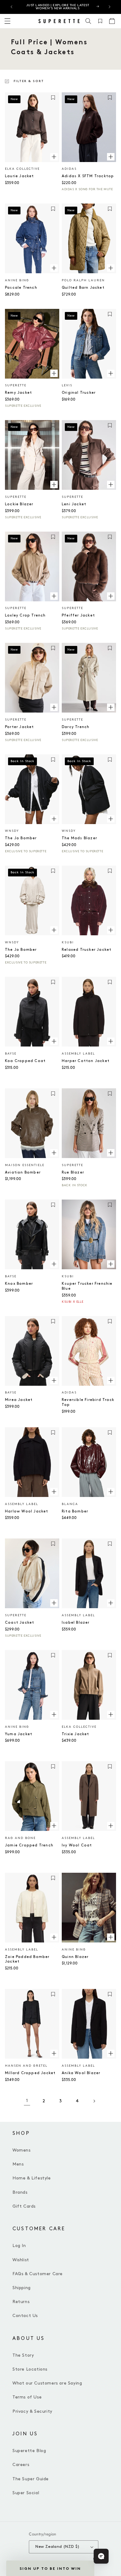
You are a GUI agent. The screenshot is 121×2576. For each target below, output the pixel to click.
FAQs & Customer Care (38, 2274)
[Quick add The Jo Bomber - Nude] (54, 930)
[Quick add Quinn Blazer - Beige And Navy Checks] (111, 1937)
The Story (23, 2355)
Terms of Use (27, 2397)
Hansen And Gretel (26, 2066)
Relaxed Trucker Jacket (87, 950)
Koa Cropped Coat (25, 1061)
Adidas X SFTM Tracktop (88, 176)
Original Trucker (79, 393)
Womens (22, 2150)
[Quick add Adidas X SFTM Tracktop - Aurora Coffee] (111, 156)
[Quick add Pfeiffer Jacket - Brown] (111, 596)
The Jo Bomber (21, 838)
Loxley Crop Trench (25, 615)
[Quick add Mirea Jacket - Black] (54, 1380)
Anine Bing (17, 280)
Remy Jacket (18, 393)
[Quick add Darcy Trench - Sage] (111, 707)
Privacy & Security (32, 2411)
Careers (21, 2465)
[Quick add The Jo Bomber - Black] (54, 818)
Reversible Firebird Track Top (88, 1402)
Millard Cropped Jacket (30, 2073)
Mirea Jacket (19, 1400)
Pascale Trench (21, 288)
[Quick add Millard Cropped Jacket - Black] (54, 2053)
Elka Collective (22, 169)
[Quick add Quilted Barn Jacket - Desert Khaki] (111, 268)
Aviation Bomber (23, 1172)
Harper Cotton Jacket (86, 1061)
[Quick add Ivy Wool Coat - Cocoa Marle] (111, 1826)
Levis (67, 385)
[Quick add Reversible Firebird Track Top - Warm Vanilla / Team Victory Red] (111, 1380)
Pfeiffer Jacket (78, 615)
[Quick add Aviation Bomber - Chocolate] (54, 1153)
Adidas (69, 169)
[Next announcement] (110, 7)
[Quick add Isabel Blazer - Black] (111, 1603)
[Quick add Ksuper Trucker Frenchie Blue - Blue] (111, 1264)
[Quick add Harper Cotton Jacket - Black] (111, 1041)
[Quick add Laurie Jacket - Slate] (54, 156)
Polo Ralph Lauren (83, 280)
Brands (20, 2192)
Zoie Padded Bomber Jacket (27, 1959)
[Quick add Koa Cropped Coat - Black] (54, 1041)
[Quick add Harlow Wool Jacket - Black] (54, 1492)
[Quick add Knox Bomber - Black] (54, 1264)
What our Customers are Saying (47, 2383)
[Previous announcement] (11, 7)
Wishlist (21, 2260)
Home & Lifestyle (32, 2178)
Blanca (70, 1504)
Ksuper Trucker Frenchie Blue (87, 1286)
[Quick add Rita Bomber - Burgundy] (111, 1492)
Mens (18, 2164)
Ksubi (68, 942)
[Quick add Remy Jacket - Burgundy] (54, 373)
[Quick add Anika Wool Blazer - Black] (111, 2053)
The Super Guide (31, 2479)
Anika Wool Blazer (81, 2073)
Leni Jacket (74, 504)
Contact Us (25, 2316)
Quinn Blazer (75, 1957)
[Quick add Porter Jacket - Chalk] (54, 707)
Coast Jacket (20, 1623)
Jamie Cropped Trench (29, 1845)
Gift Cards (24, 2206)
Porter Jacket (20, 727)
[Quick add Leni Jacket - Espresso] (111, 485)
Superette (16, 385)
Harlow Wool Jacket (27, 1511)
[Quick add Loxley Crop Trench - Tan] (54, 596)
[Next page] (94, 2101)
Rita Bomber (75, 1511)
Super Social (26, 2493)
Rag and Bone (20, 1838)
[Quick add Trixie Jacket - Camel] (111, 1714)
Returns (21, 2302)
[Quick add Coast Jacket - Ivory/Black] (54, 1603)
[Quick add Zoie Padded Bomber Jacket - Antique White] (54, 1937)
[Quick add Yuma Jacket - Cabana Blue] (54, 1714)
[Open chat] (101, 2556)
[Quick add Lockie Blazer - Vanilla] (54, 485)
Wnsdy (12, 831)
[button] (88, 21)
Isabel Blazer (76, 1623)
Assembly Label (78, 1054)
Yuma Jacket (19, 1734)
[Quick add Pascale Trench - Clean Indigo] (54, 268)
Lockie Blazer (19, 504)
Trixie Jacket (76, 1734)
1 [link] (27, 2101)
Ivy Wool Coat (77, 1845)
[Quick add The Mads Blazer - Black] (111, 818)
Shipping (22, 2288)
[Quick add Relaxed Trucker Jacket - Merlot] (111, 930)
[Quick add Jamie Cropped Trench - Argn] (54, 1826)
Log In (19, 2246)
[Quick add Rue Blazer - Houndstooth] (111, 1153)
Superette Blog (29, 2451)
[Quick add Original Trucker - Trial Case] (111, 373)
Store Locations (30, 2369)
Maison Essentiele (25, 1165)
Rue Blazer (73, 1172)
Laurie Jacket (20, 176)
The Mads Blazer (79, 838)
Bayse (11, 1054)
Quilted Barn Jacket (83, 288)
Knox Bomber (19, 1284)
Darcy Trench (76, 727)
